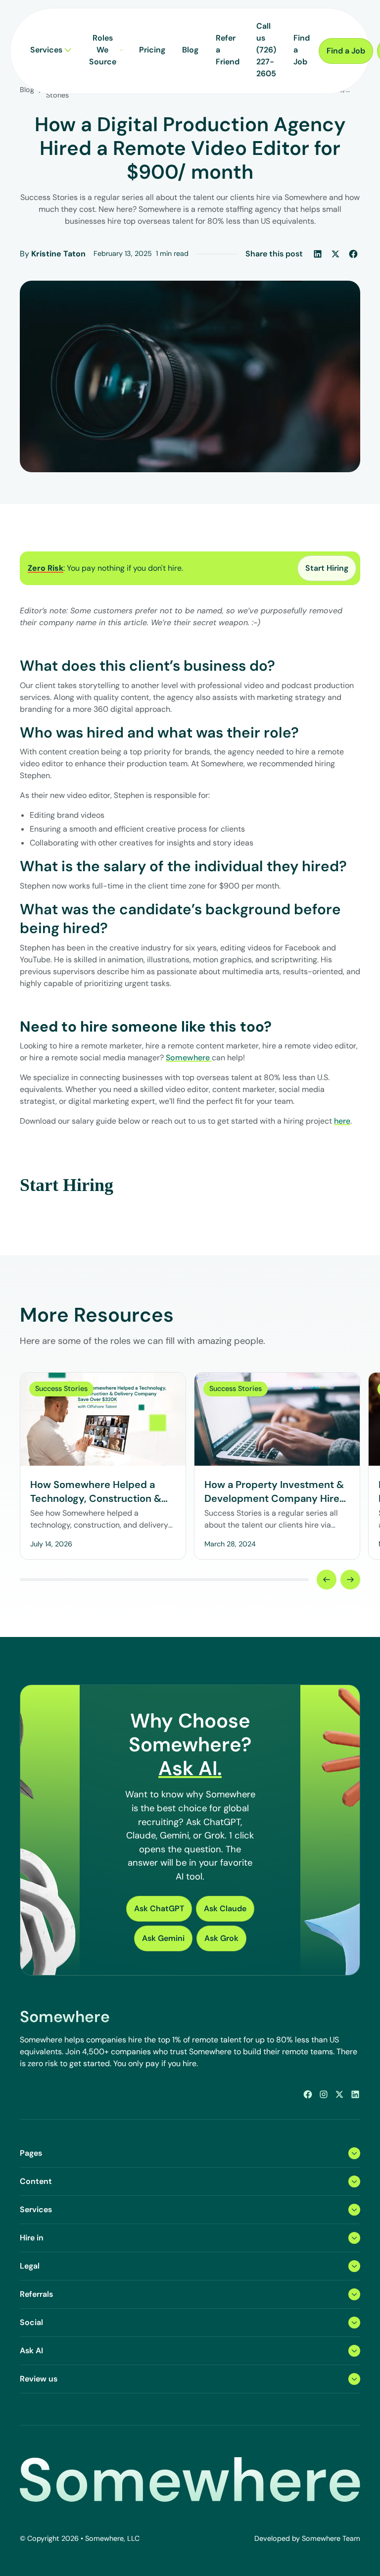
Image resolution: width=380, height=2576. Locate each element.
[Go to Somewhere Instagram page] (324, 2094)
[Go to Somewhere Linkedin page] (355, 2094)
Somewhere (189, 1058)
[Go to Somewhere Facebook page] (308, 2094)
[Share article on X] (335, 254)
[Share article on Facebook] (353, 254)
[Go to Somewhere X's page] (339, 2094)
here (342, 1121)
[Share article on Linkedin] (318, 254)
